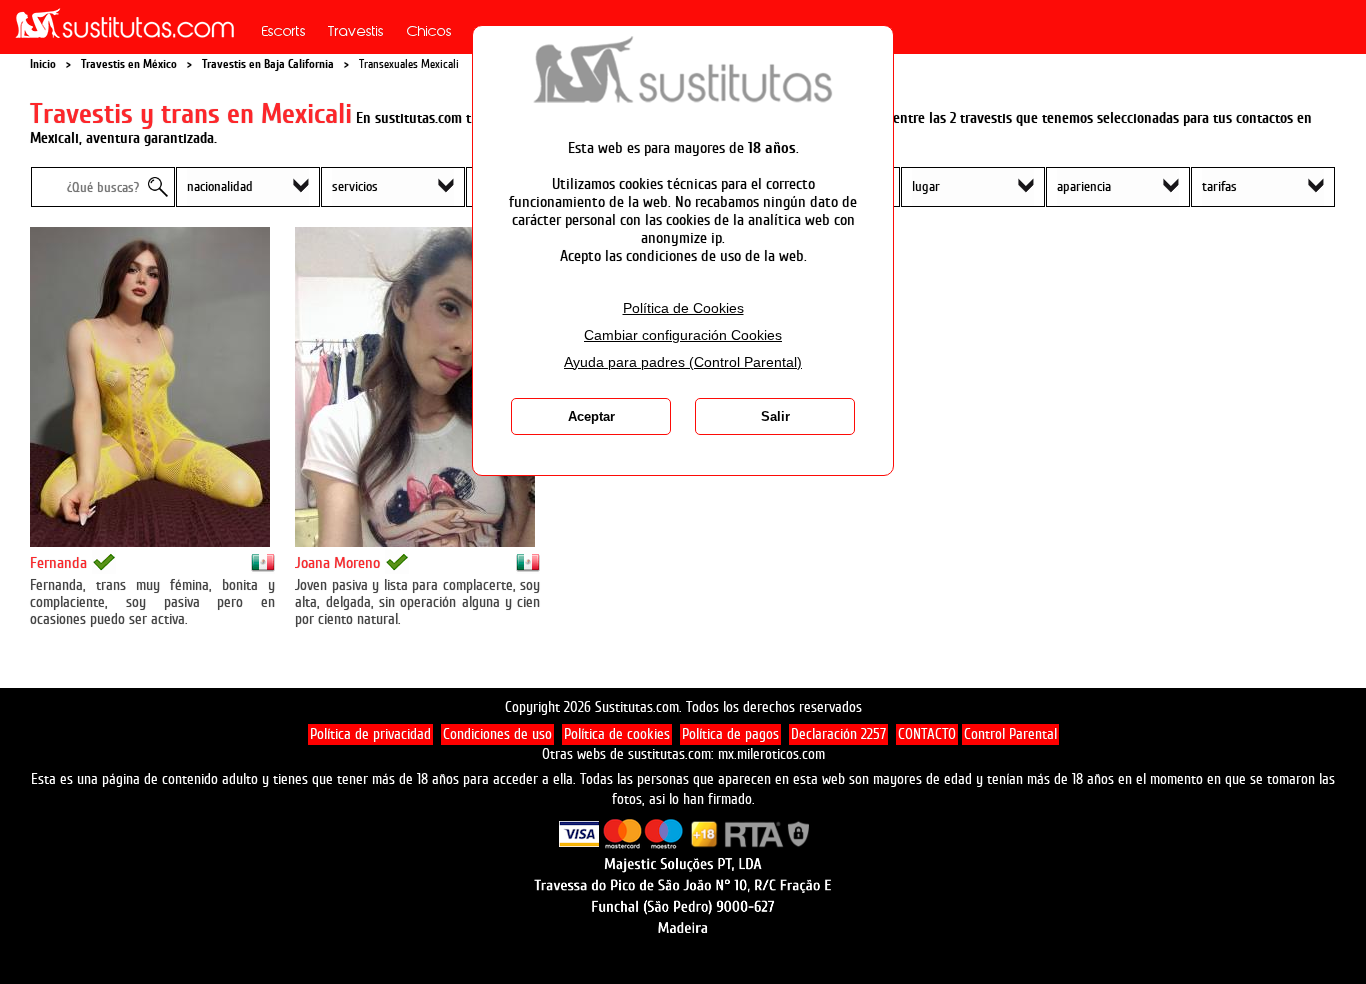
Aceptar (591, 416)
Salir (775, 416)
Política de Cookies (683, 308)
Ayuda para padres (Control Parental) (683, 362)
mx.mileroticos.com (771, 754)
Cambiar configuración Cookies (683, 335)
